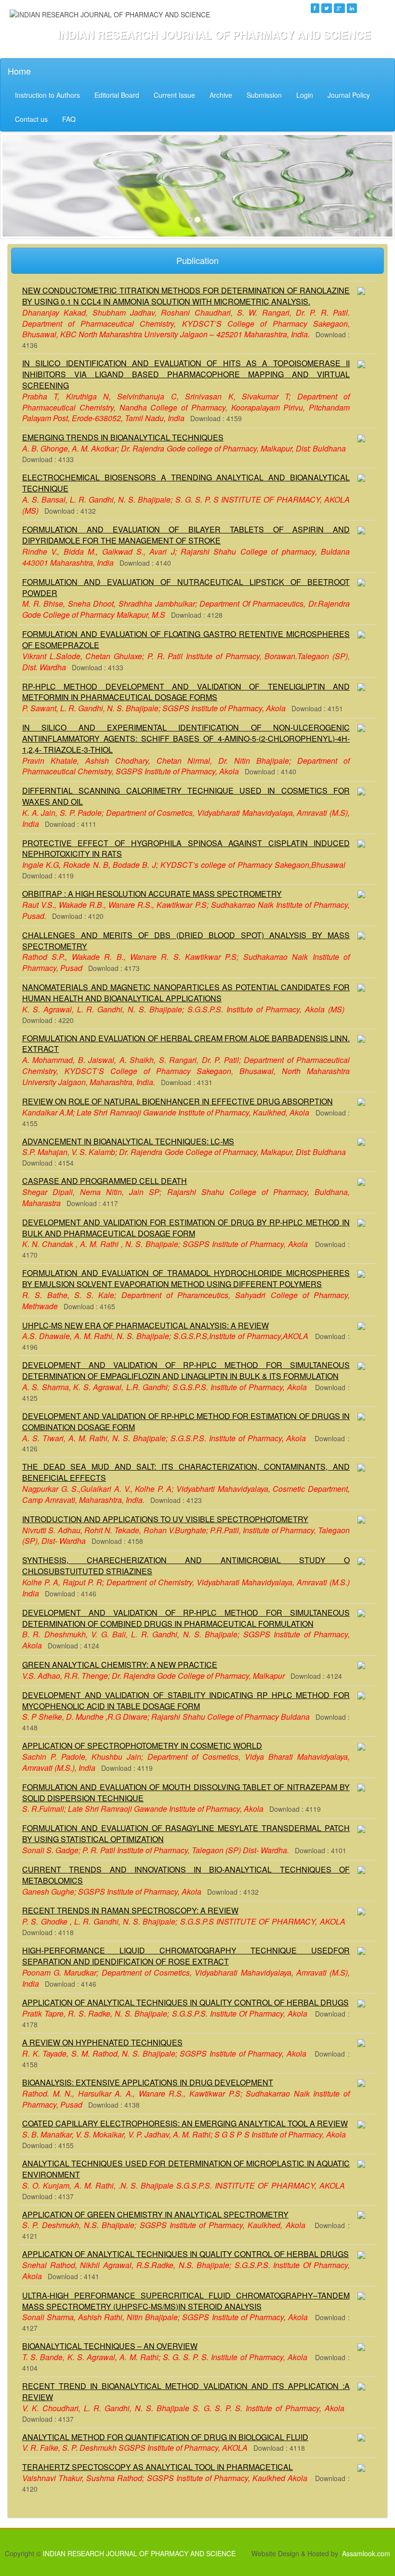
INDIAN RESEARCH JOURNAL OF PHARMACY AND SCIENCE (139, 2553)
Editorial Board (117, 95)
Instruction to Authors (47, 95)
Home (19, 71)
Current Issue (174, 95)
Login (305, 95)
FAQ (69, 119)
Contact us (31, 119)
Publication (197, 260)
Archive (221, 95)
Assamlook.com (366, 2553)
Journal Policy (349, 95)
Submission (264, 95)
